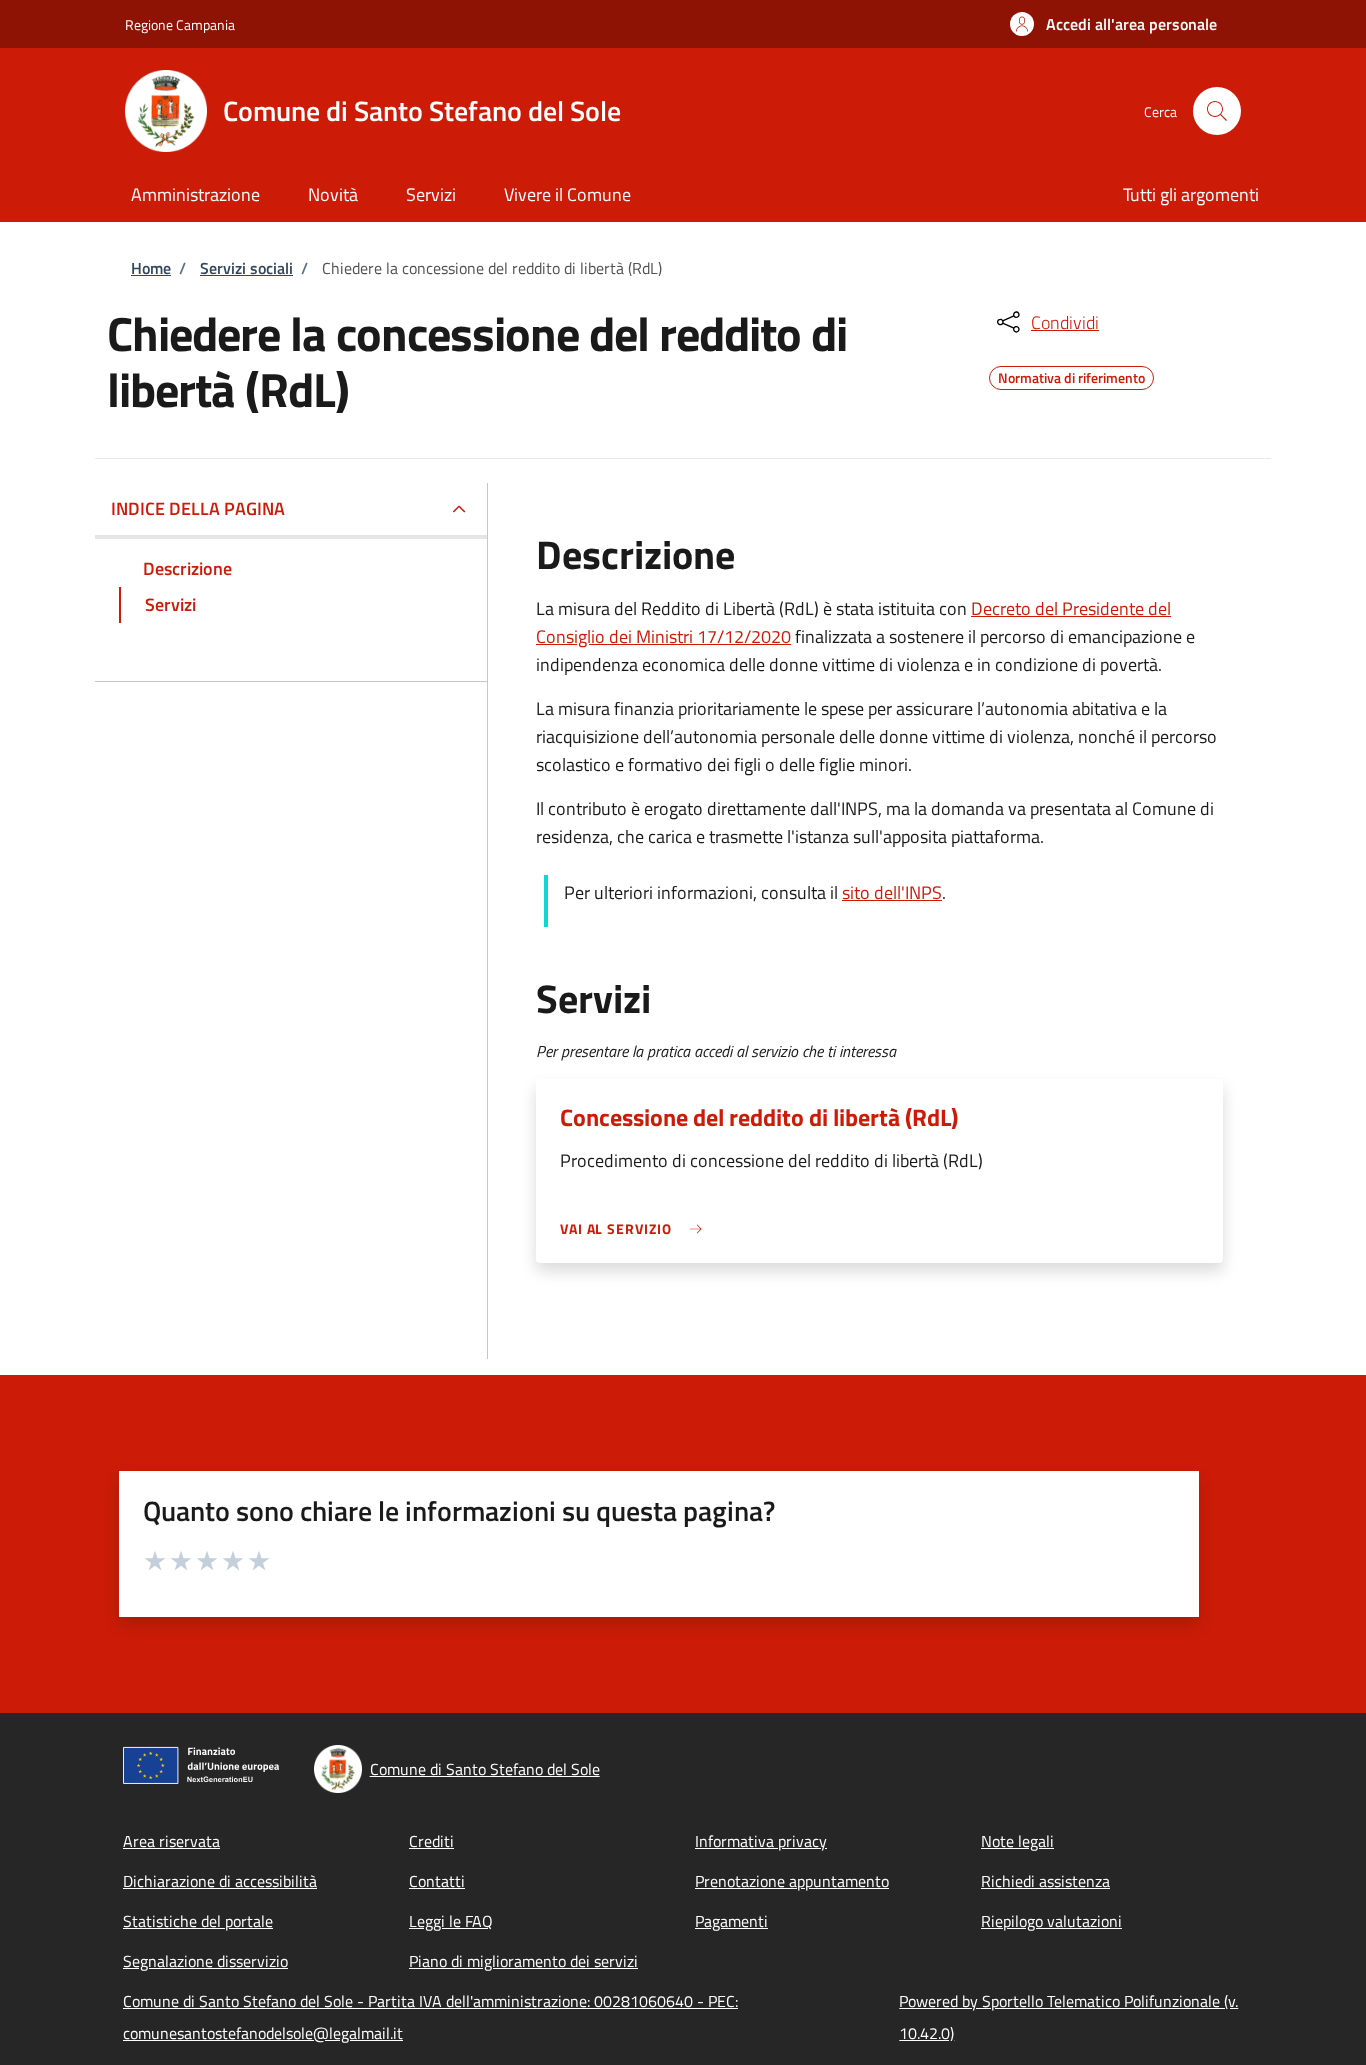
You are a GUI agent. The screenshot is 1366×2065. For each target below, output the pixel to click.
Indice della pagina (198, 508)
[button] (1113, 24)
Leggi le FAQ (451, 1921)
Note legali (1017, 1841)
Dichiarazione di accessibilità (220, 1881)
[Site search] (1217, 111)
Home (151, 268)
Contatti (437, 1881)
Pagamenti (731, 1921)
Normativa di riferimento (1071, 375)
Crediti (431, 1841)
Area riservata (171, 1841)
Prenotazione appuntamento (792, 1881)
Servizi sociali (246, 268)
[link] (636, 1228)
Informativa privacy (761, 1841)
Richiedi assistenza (1045, 1881)
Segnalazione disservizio (205, 1961)
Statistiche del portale (198, 1921)
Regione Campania (180, 24)
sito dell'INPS (892, 892)
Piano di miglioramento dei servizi (523, 1961)
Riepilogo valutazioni (1051, 1921)
